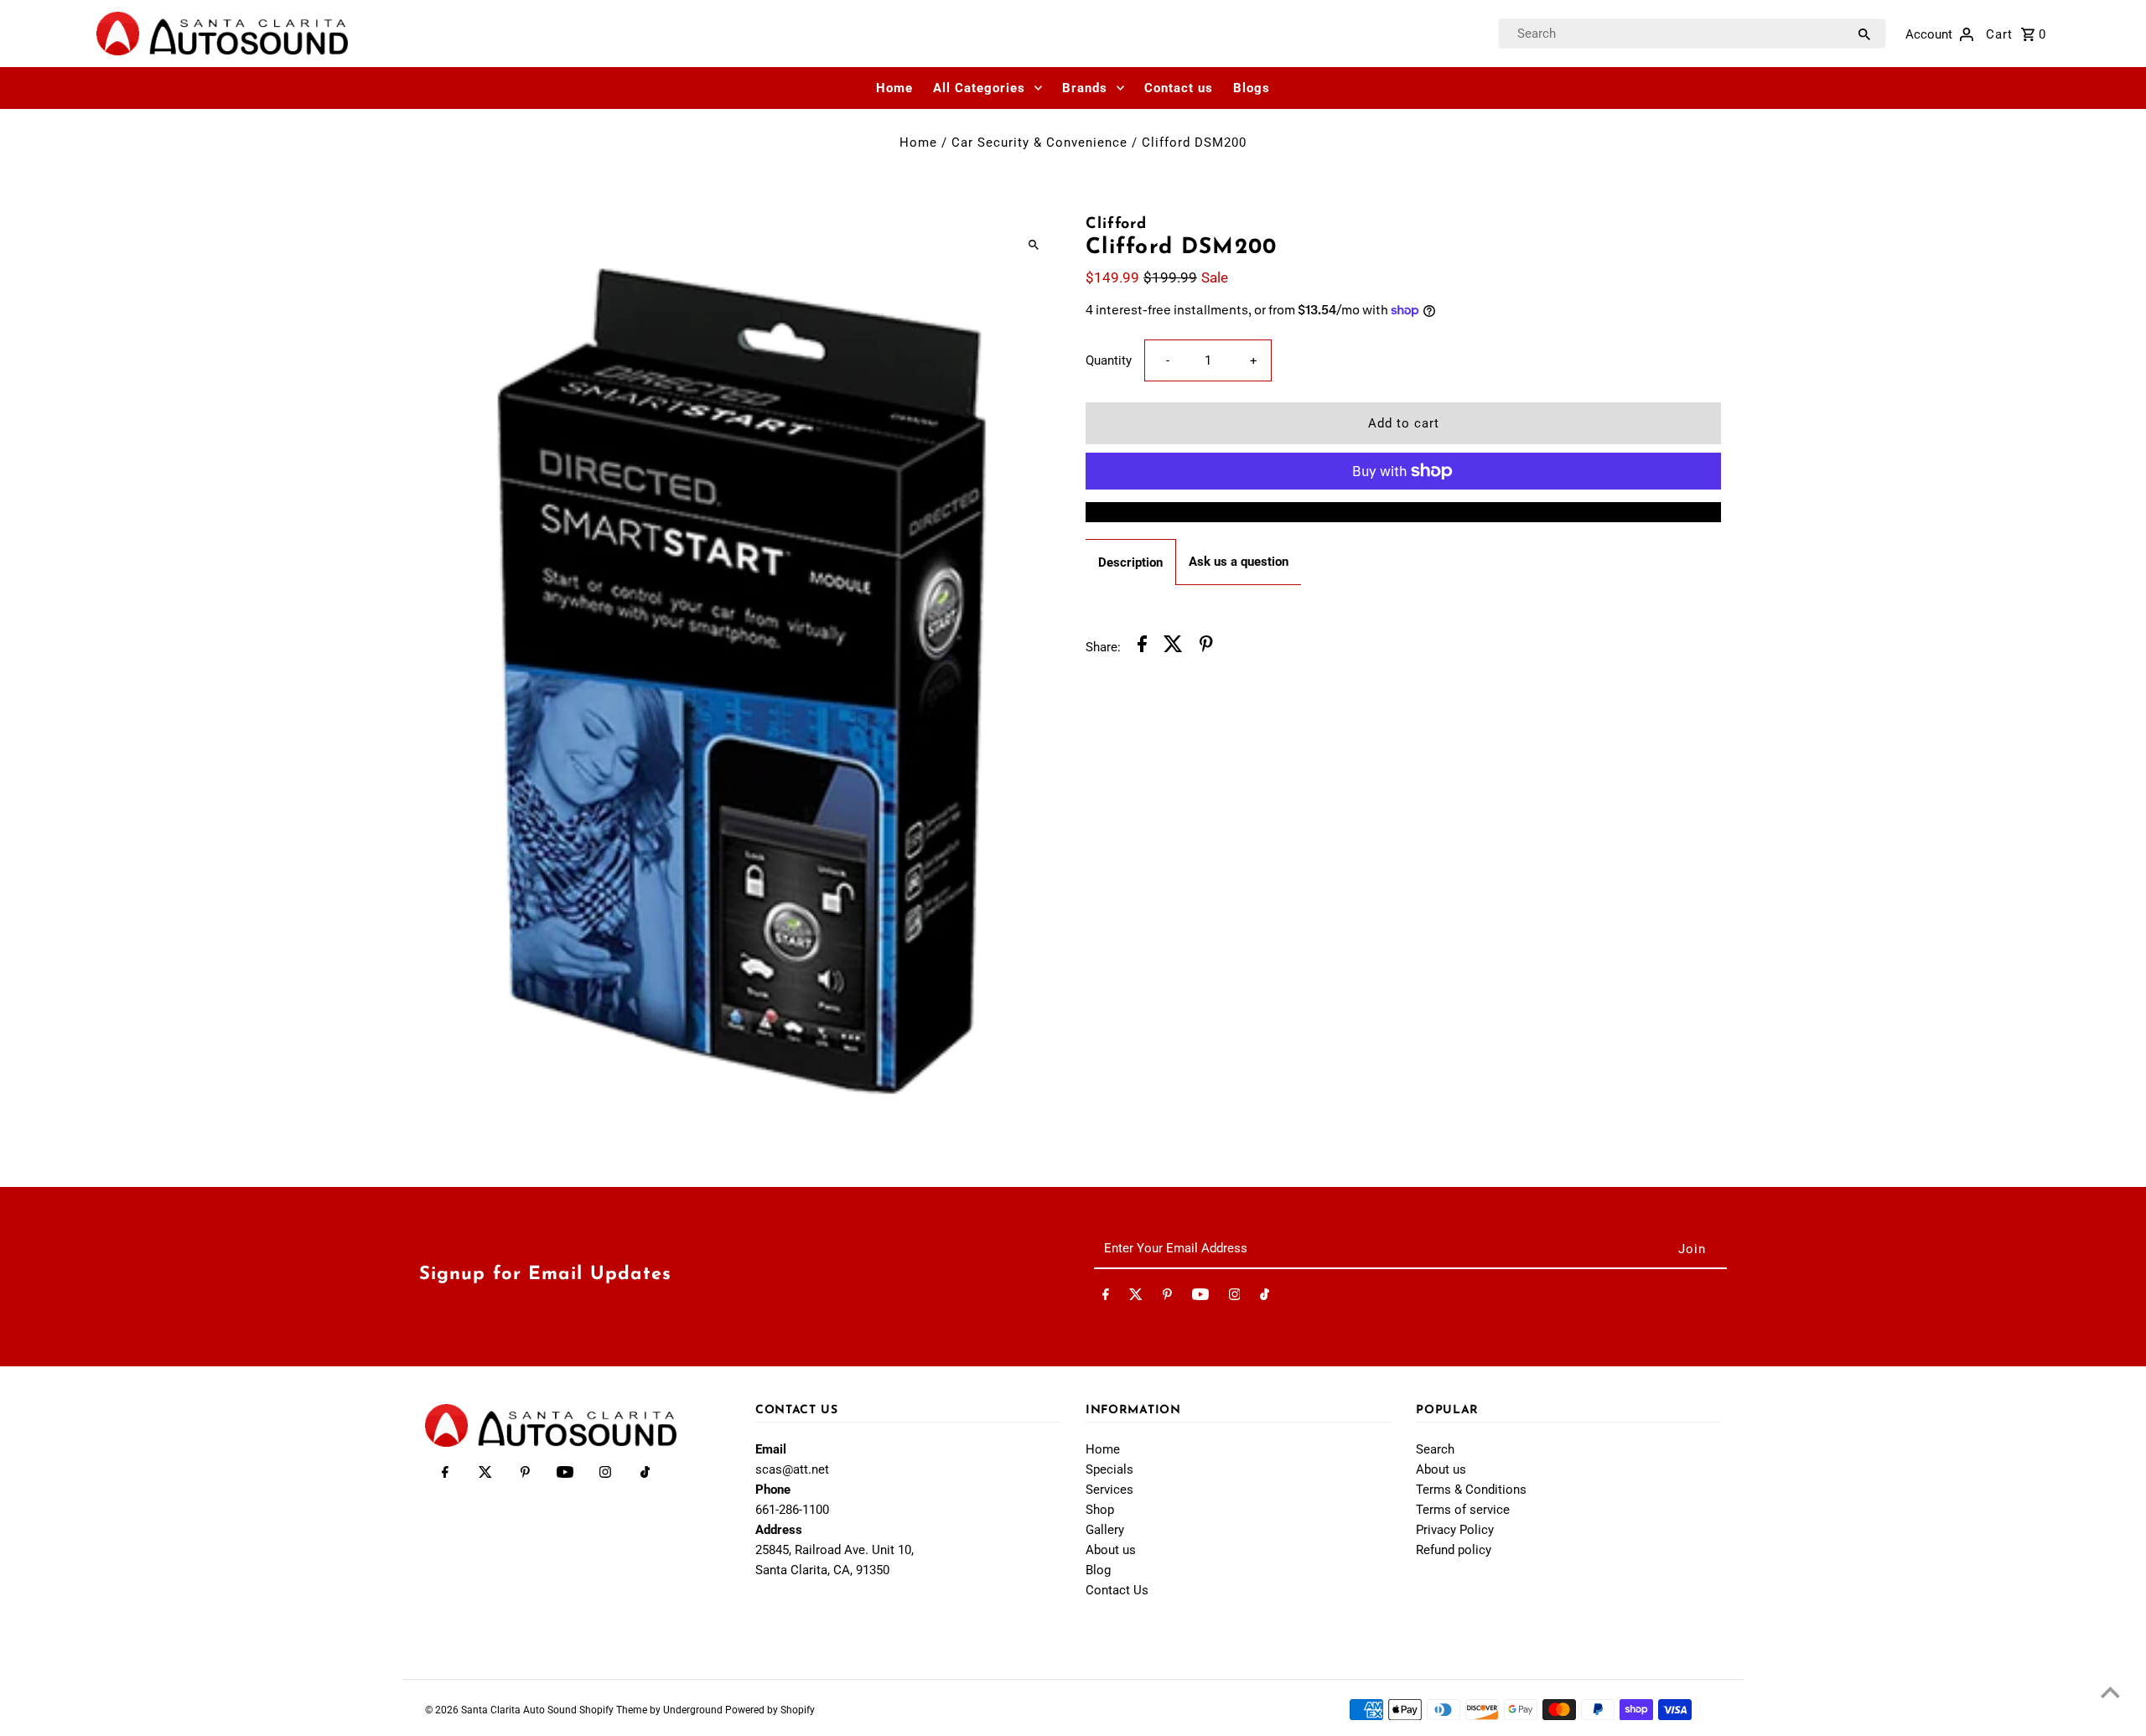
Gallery (1105, 1530)
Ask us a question (1239, 562)
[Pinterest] (1167, 1298)
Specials (1109, 1469)
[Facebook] (1106, 1298)
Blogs (1252, 88)
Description (1130, 562)
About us (1111, 1550)
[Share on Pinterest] (1206, 647)
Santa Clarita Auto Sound (520, 1710)
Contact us (1179, 88)
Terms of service (1463, 1510)
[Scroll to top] (2110, 1692)
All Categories (979, 88)
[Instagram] (1235, 1298)
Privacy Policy (1455, 1530)
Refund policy (1454, 1550)
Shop (1100, 1510)
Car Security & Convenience (1039, 143)
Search (1435, 1449)
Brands (1085, 88)
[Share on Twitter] (1173, 647)
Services (1109, 1490)
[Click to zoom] (1033, 244)
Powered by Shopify (770, 1710)
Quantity (1109, 360)
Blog (1098, 1570)
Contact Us (1117, 1590)
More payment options (1404, 512)
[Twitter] (1136, 1298)
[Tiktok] (1265, 1298)
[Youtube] (1200, 1298)
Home (894, 88)
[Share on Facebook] (1142, 647)
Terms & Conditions (1471, 1490)
